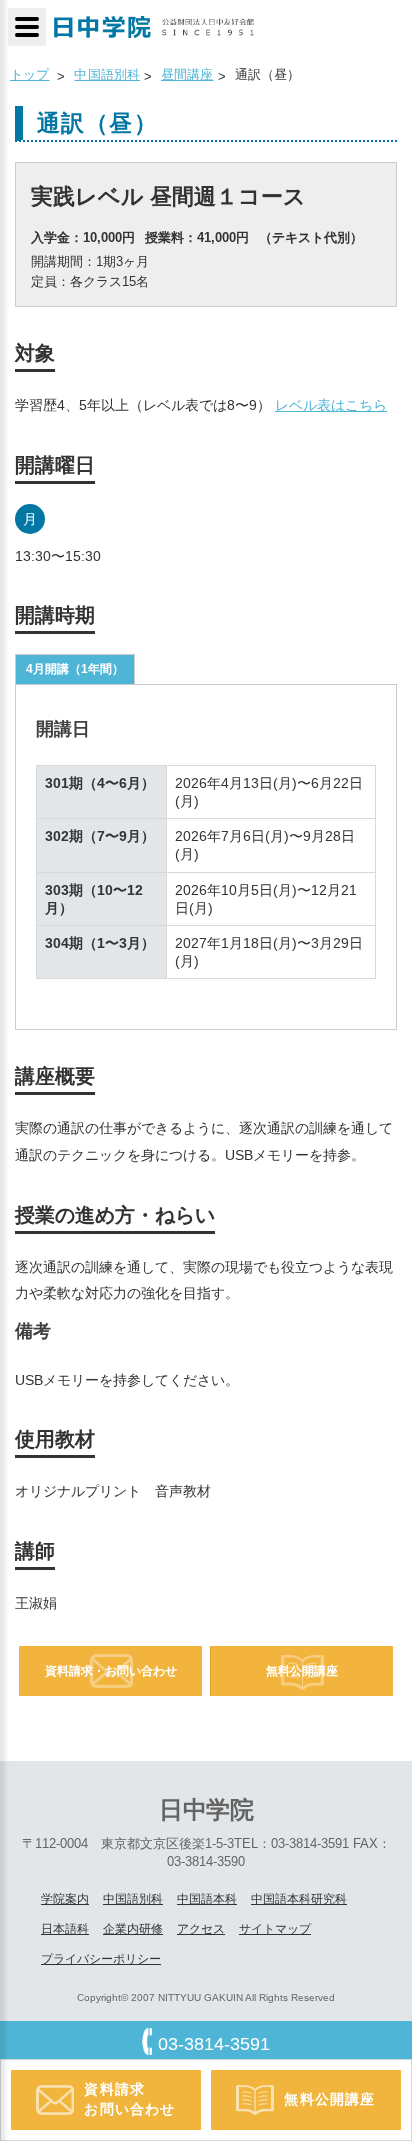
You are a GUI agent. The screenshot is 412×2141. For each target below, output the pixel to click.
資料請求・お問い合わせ (111, 1671)
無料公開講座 (302, 1671)
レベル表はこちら (331, 405)
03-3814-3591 (214, 2044)
